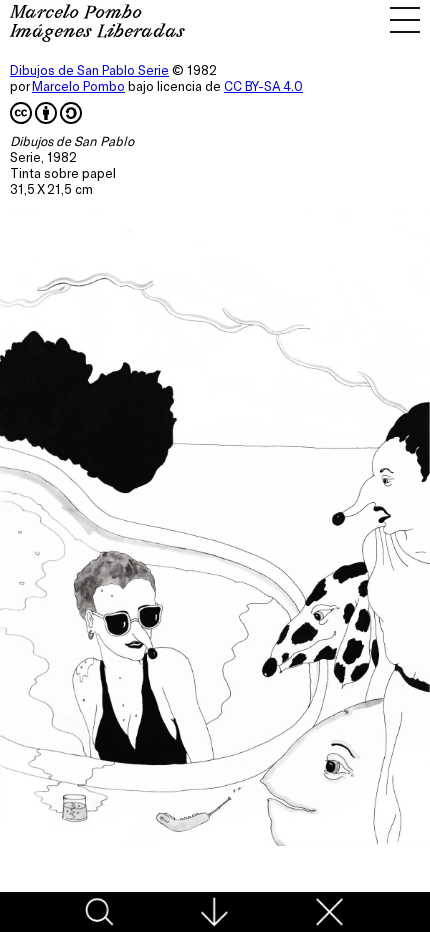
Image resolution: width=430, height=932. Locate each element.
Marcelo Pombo (78, 86)
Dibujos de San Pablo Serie (89, 70)
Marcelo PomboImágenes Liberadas (97, 23)
